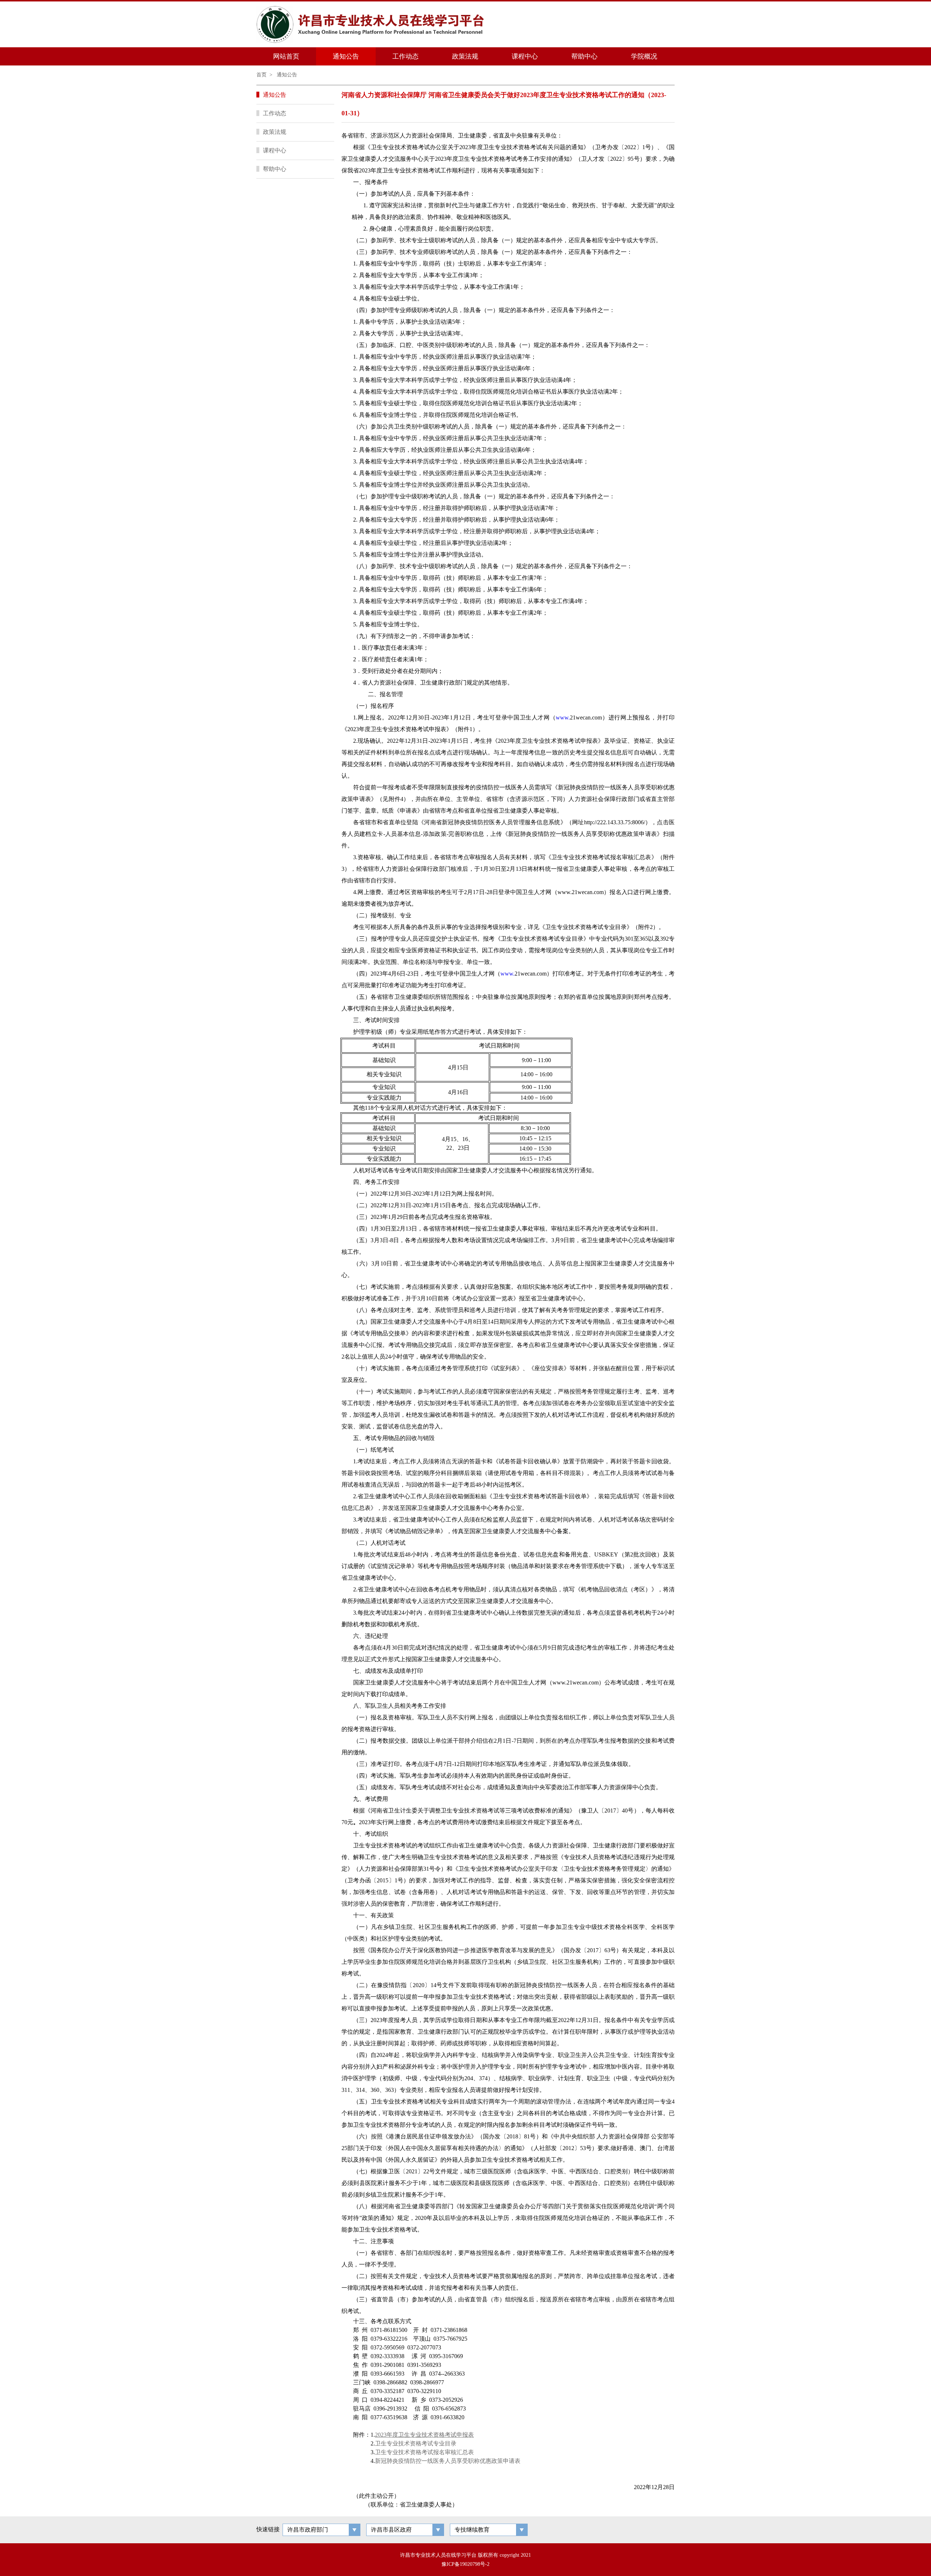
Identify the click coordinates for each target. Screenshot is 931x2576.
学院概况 (644, 56)
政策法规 (465, 56)
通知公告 (346, 56)
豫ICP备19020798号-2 (465, 2564)
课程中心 (525, 56)
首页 (261, 75)
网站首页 (286, 56)
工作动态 (405, 56)
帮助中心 (584, 56)
